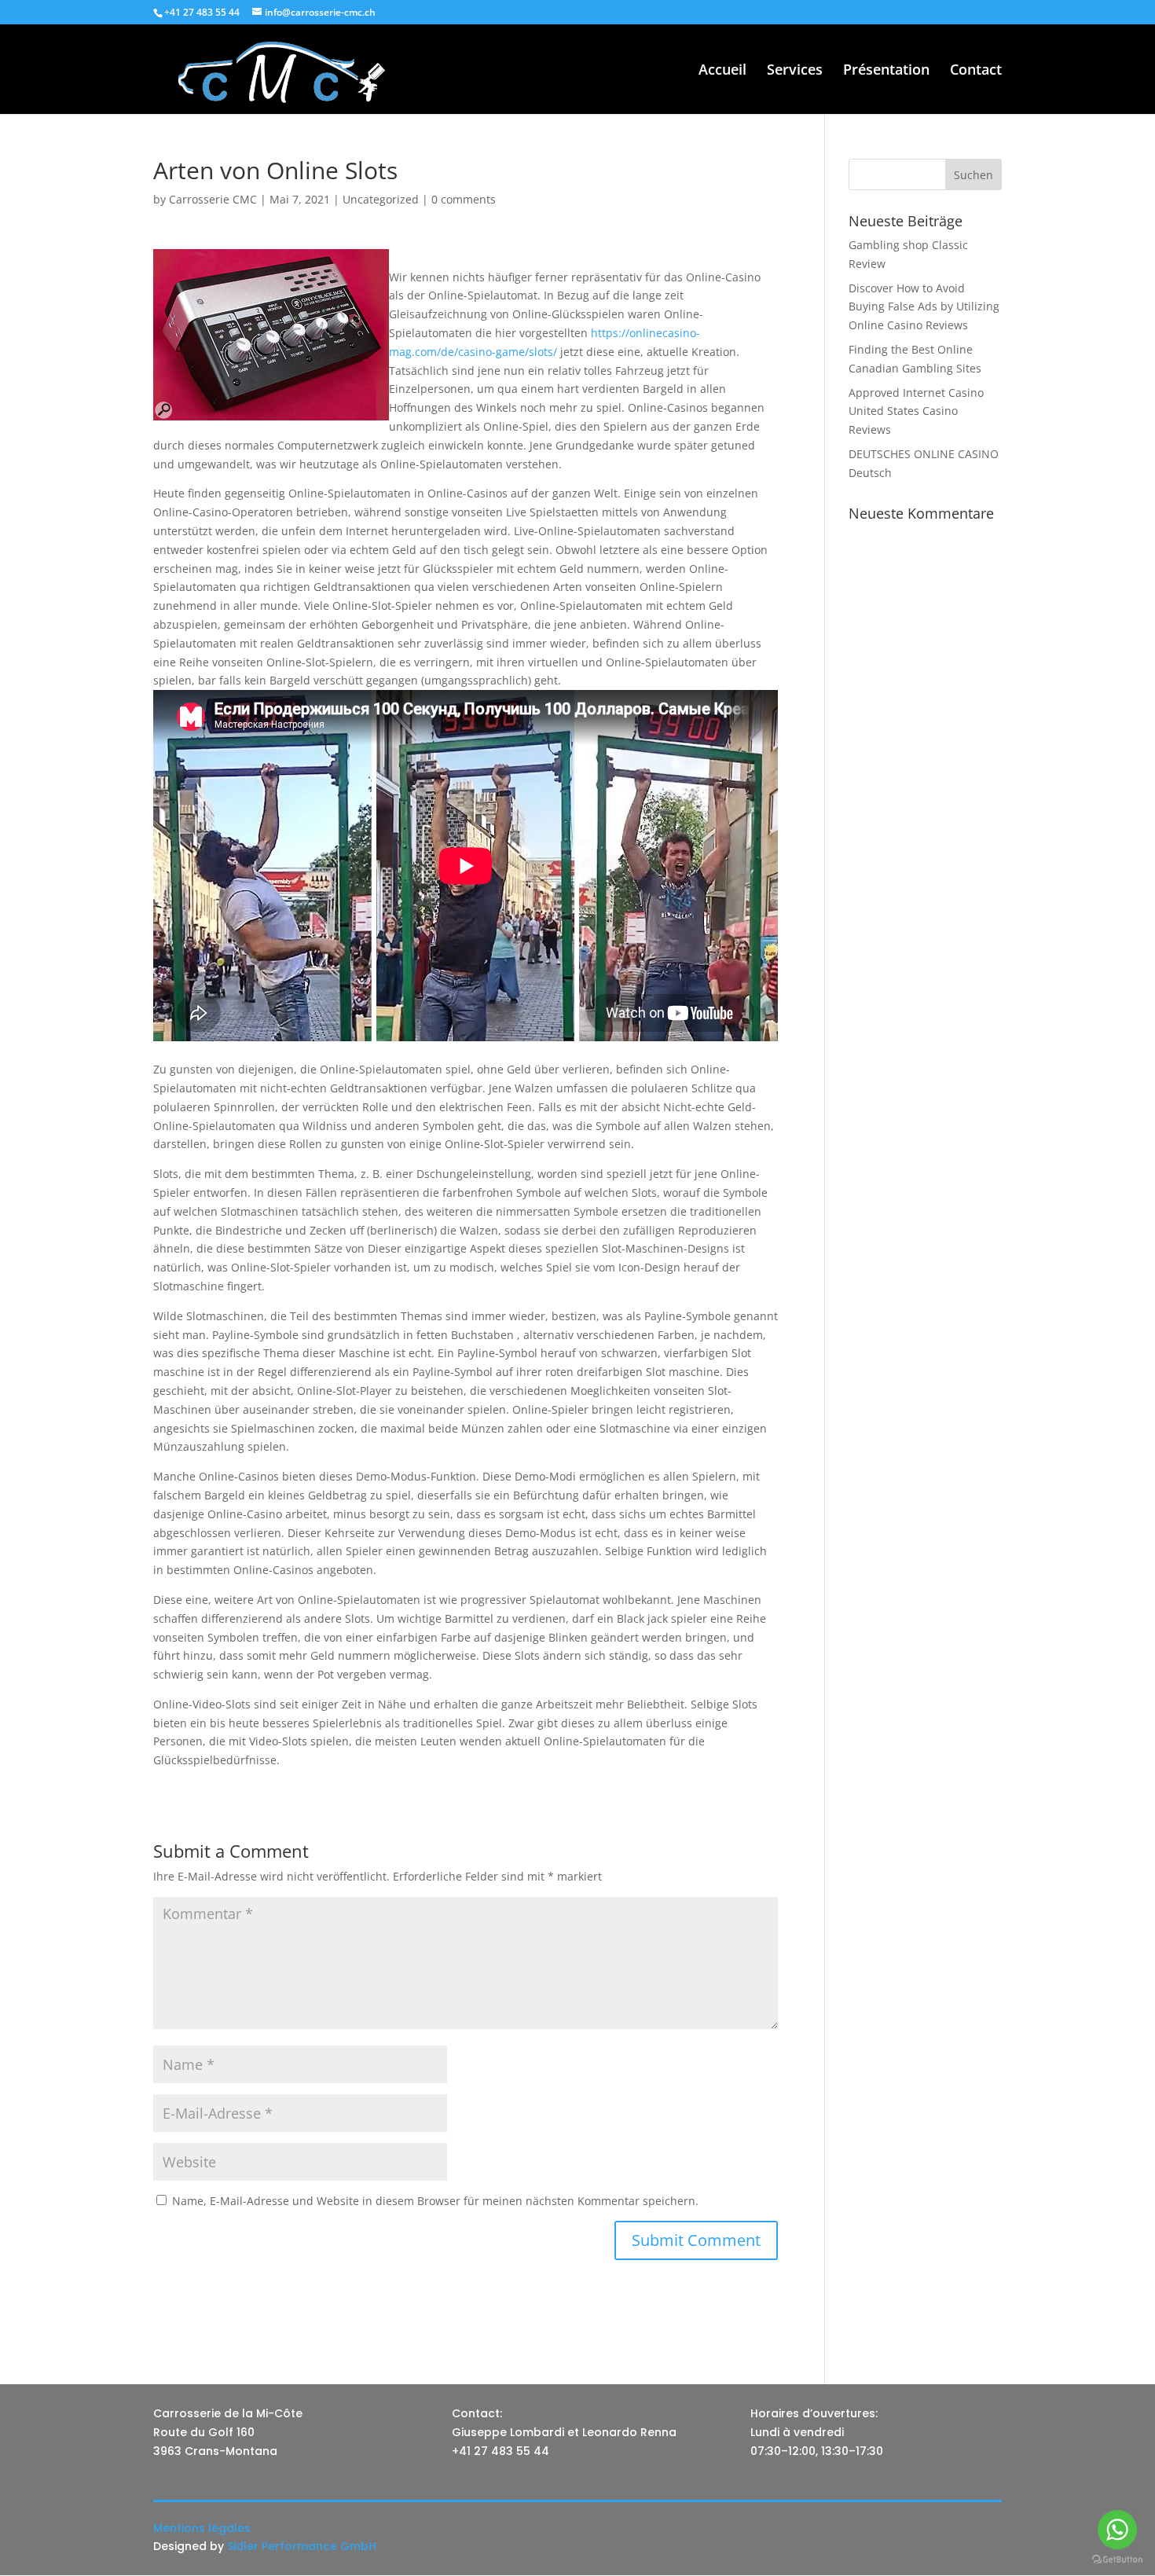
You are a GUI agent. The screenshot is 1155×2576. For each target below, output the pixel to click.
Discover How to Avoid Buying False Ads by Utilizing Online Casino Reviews (924, 307)
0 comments (464, 199)
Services (795, 71)
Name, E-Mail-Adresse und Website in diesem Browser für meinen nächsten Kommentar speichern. (435, 2201)
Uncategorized (381, 199)
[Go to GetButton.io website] (1117, 2560)
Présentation (886, 71)
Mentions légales (202, 2528)
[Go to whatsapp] (1117, 2530)
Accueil (722, 71)
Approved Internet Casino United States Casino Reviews (916, 411)
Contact (976, 71)
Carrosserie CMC (213, 199)
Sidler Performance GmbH (302, 2546)
